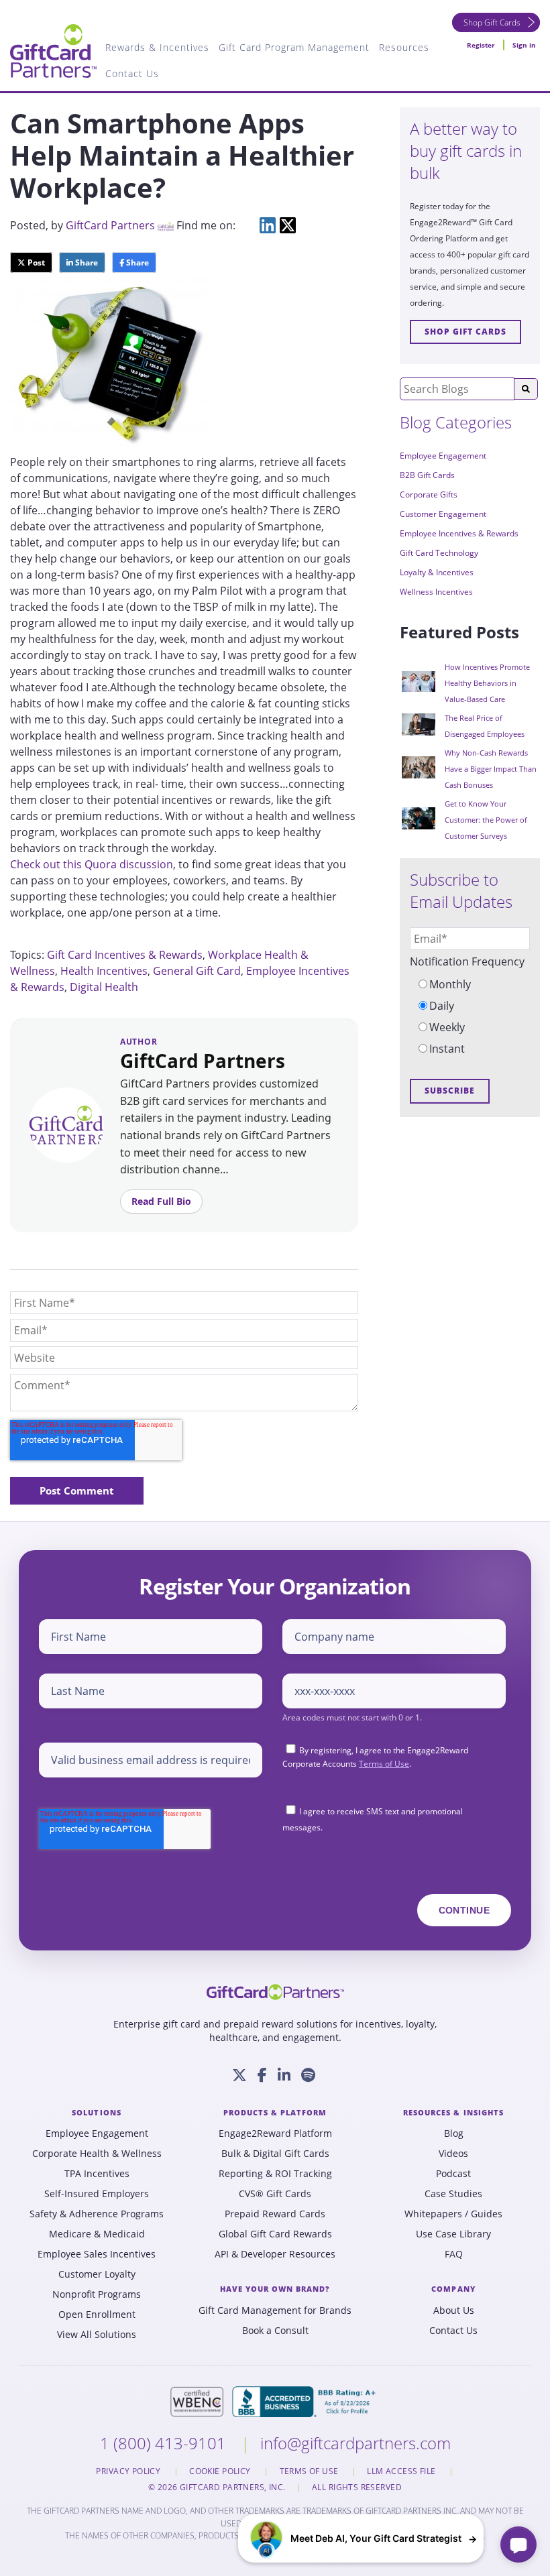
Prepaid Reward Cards (275, 2214)
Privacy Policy (129, 2471)
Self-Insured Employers (97, 2194)
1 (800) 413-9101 (165, 2443)
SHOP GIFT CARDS (465, 332)
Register (481, 45)
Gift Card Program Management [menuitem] (294, 47)
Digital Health (104, 987)
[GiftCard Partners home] (275, 1992)
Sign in (524, 45)
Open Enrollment (97, 2315)
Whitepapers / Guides (453, 2214)
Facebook (248, 225)
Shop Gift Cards (492, 22)
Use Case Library (453, 2234)
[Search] (526, 389)
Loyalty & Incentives (437, 572)
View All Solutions (97, 2335)
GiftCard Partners (110, 225)
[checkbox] (470, 1016)
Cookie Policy (221, 2471)
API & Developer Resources (275, 2254)
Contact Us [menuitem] (132, 73)
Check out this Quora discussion (92, 864)
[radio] (470, 984)
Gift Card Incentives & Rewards (125, 955)
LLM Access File (402, 2471)
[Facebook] (262, 2075)
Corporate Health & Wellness (97, 2154)
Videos (453, 2154)
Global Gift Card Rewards (275, 2234)
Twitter (288, 225)
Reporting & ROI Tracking (275, 2174)
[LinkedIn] (284, 2075)
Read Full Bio (161, 1201)
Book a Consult (275, 2331)
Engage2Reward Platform (275, 2133)
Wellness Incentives (436, 592)
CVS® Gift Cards (275, 2194)
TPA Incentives (97, 2174)
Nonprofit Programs (97, 2294)
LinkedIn (268, 225)
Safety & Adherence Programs (97, 2214)
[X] (239, 2075)
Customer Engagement (443, 514)
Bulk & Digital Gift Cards (275, 2154)
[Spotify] (308, 2075)
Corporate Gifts (429, 494)
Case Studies (453, 2194)
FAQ (454, 2254)
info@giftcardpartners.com (355, 2443)
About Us (454, 2310)
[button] (361, 2538)
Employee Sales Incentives (97, 2254)
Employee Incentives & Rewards (459, 533)
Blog (454, 2133)
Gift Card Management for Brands (275, 2310)
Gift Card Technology (439, 553)
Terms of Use (384, 1764)
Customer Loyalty (97, 2274)
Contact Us (453, 2331)
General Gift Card (197, 971)
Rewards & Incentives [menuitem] (157, 47)
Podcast (453, 2174)
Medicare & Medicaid (97, 2234)
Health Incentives (104, 971)
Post (35, 262)
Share (86, 262)
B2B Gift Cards (427, 475)
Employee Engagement (443, 456)
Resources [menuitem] (404, 47)
